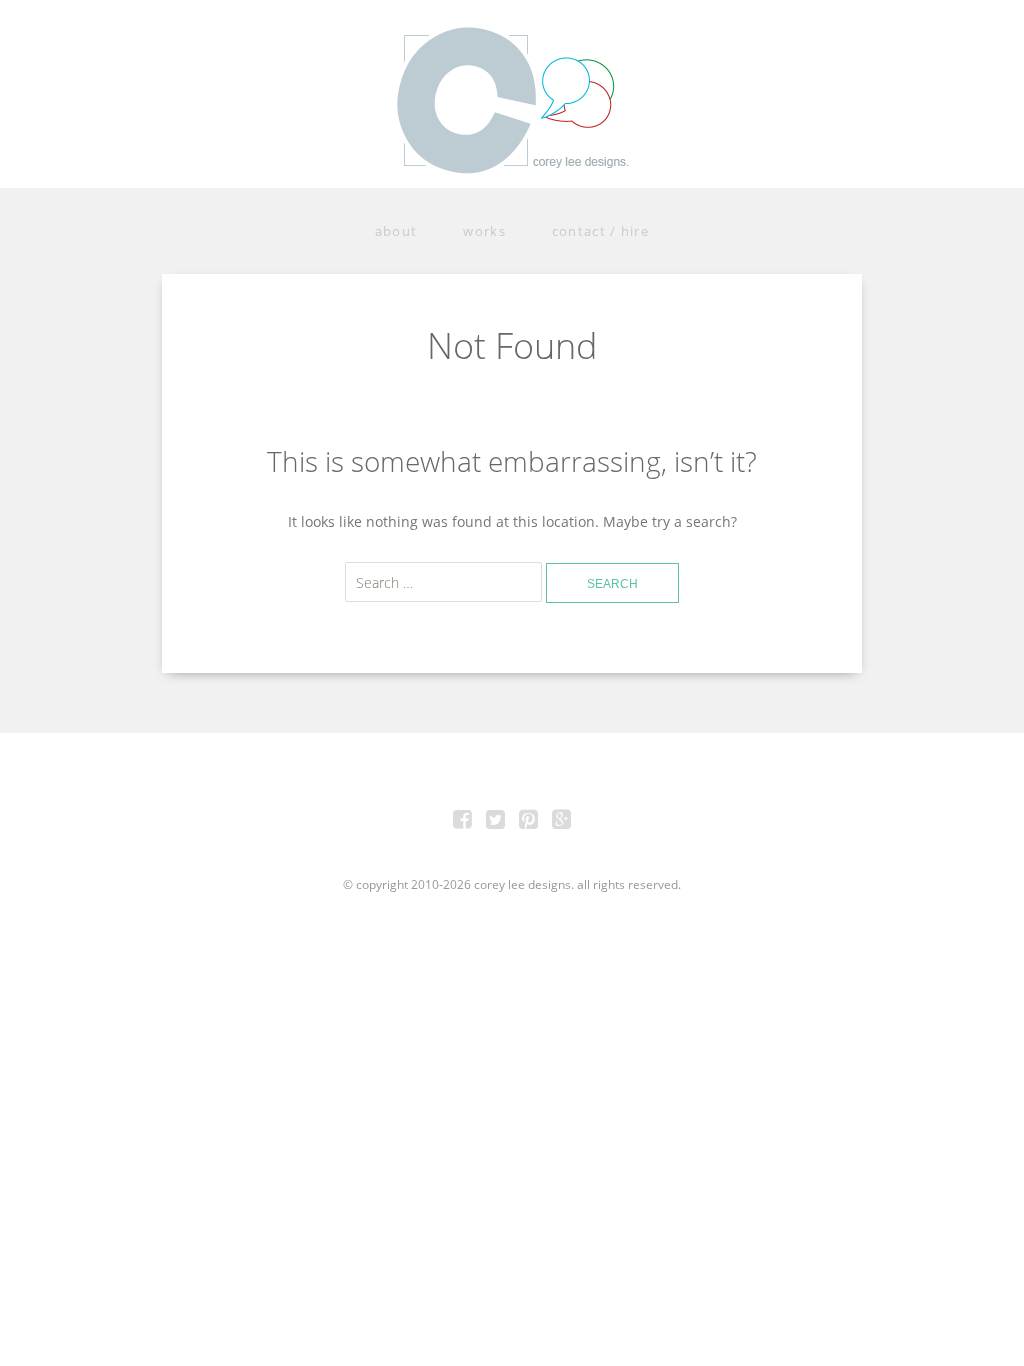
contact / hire (600, 231)
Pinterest (529, 822)
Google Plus (562, 822)
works (484, 231)
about (396, 231)
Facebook (463, 822)
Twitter (496, 822)
